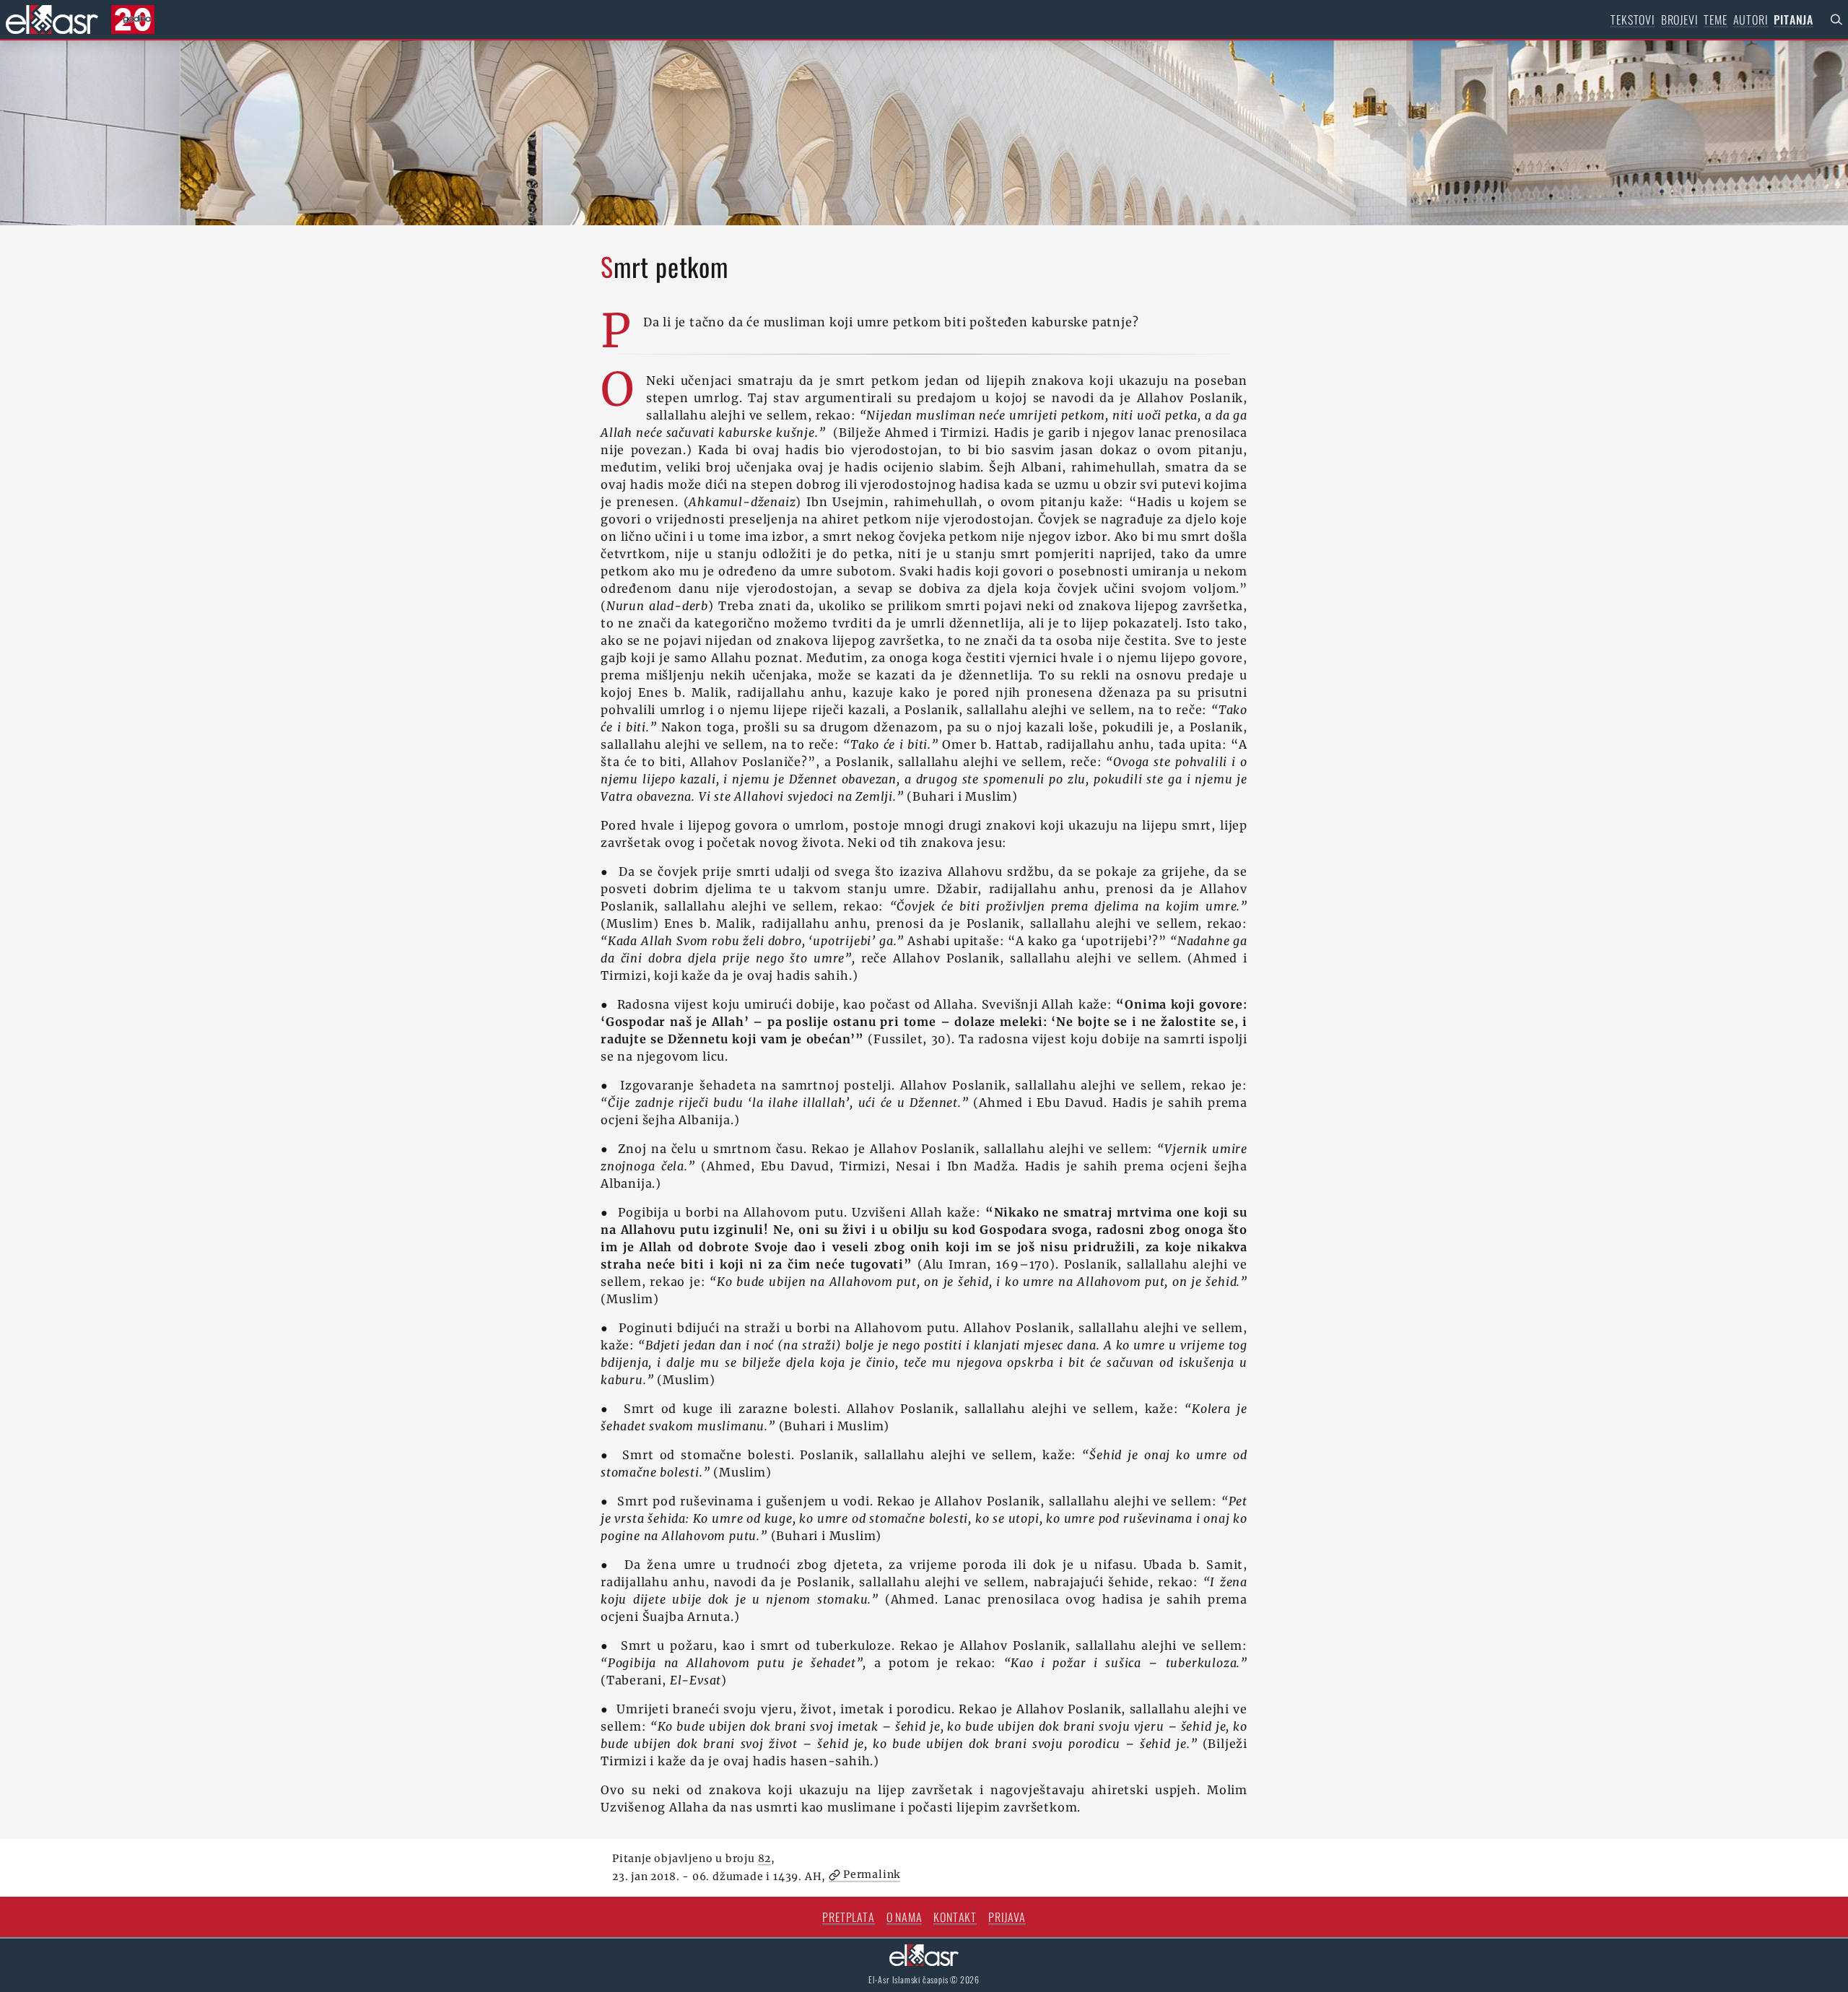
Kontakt (955, 1917)
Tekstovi (1633, 19)
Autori (1751, 19)
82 (765, 1858)
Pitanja (1793, 19)
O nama (905, 1917)
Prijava (1007, 1917)
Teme (1715, 19)
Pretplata (848, 1917)
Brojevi (1680, 19)
